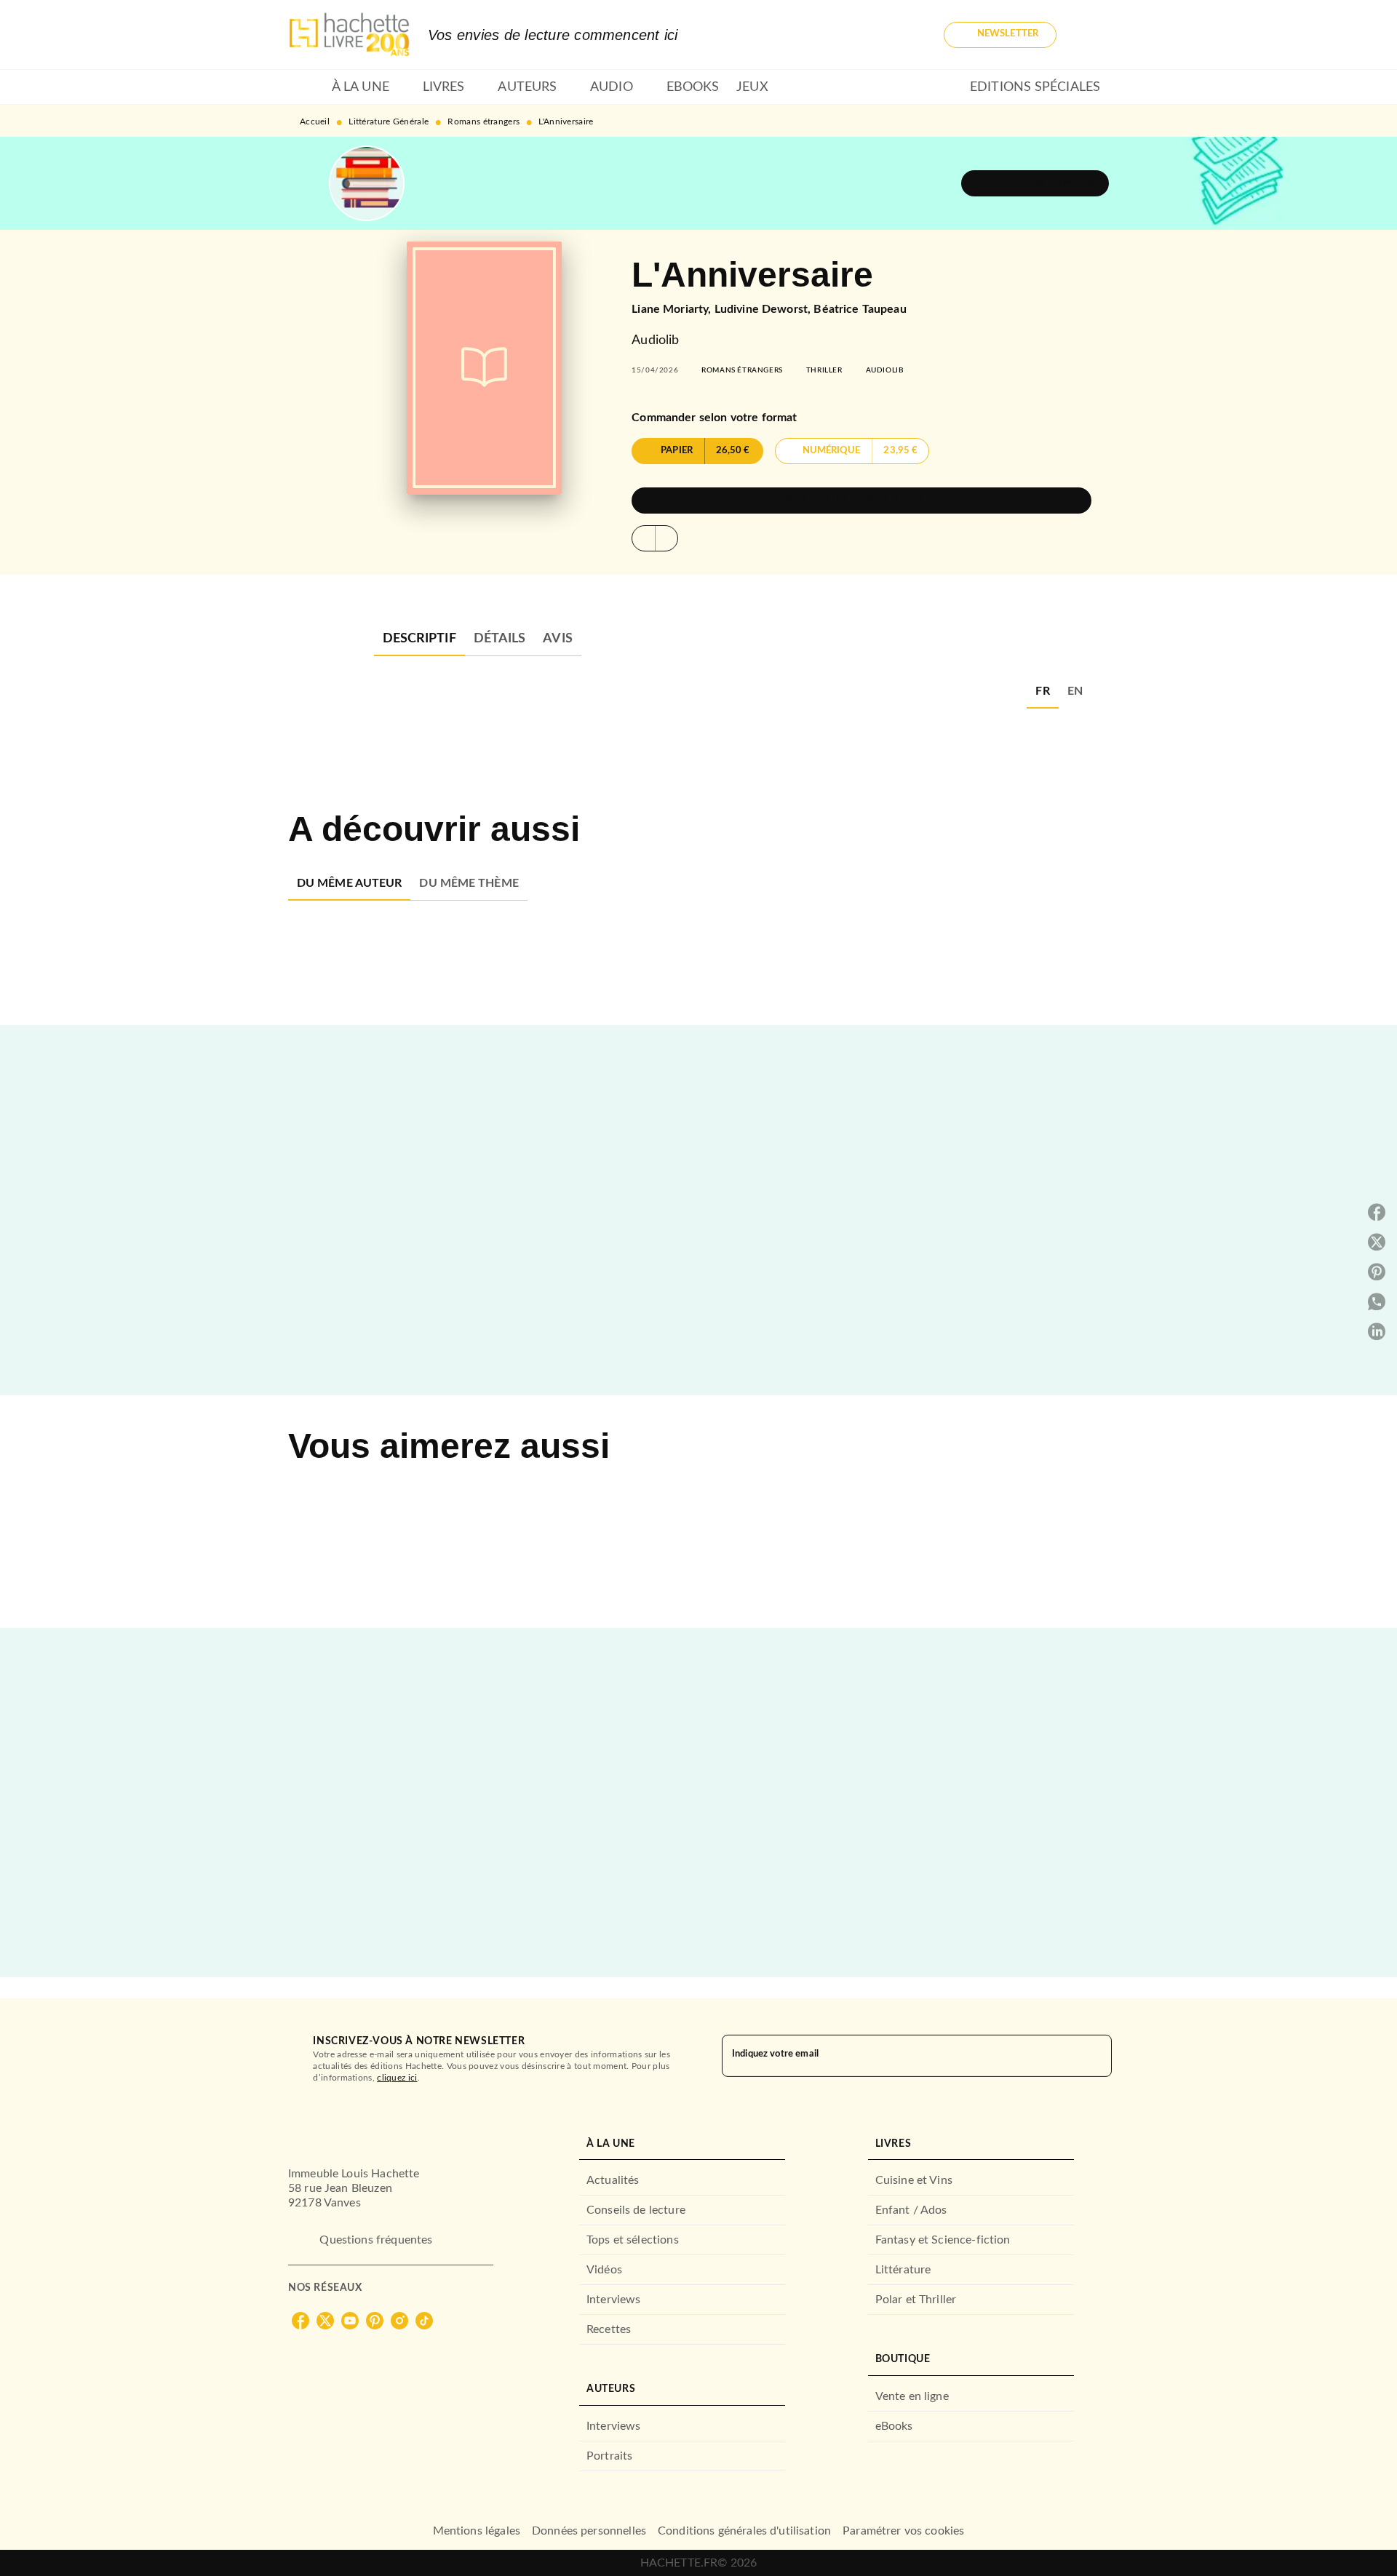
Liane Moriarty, (673, 309)
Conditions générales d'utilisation (744, 2531)
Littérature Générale (389, 121)
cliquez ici (397, 2078)
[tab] (306, 87)
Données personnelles (589, 2531)
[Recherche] (1091, 35)
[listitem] (301, 2321)
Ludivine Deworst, (764, 309)
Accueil (315, 121)
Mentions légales (477, 2531)
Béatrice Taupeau (860, 309)
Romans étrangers (483, 121)
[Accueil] (349, 35)
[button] (1000, 35)
